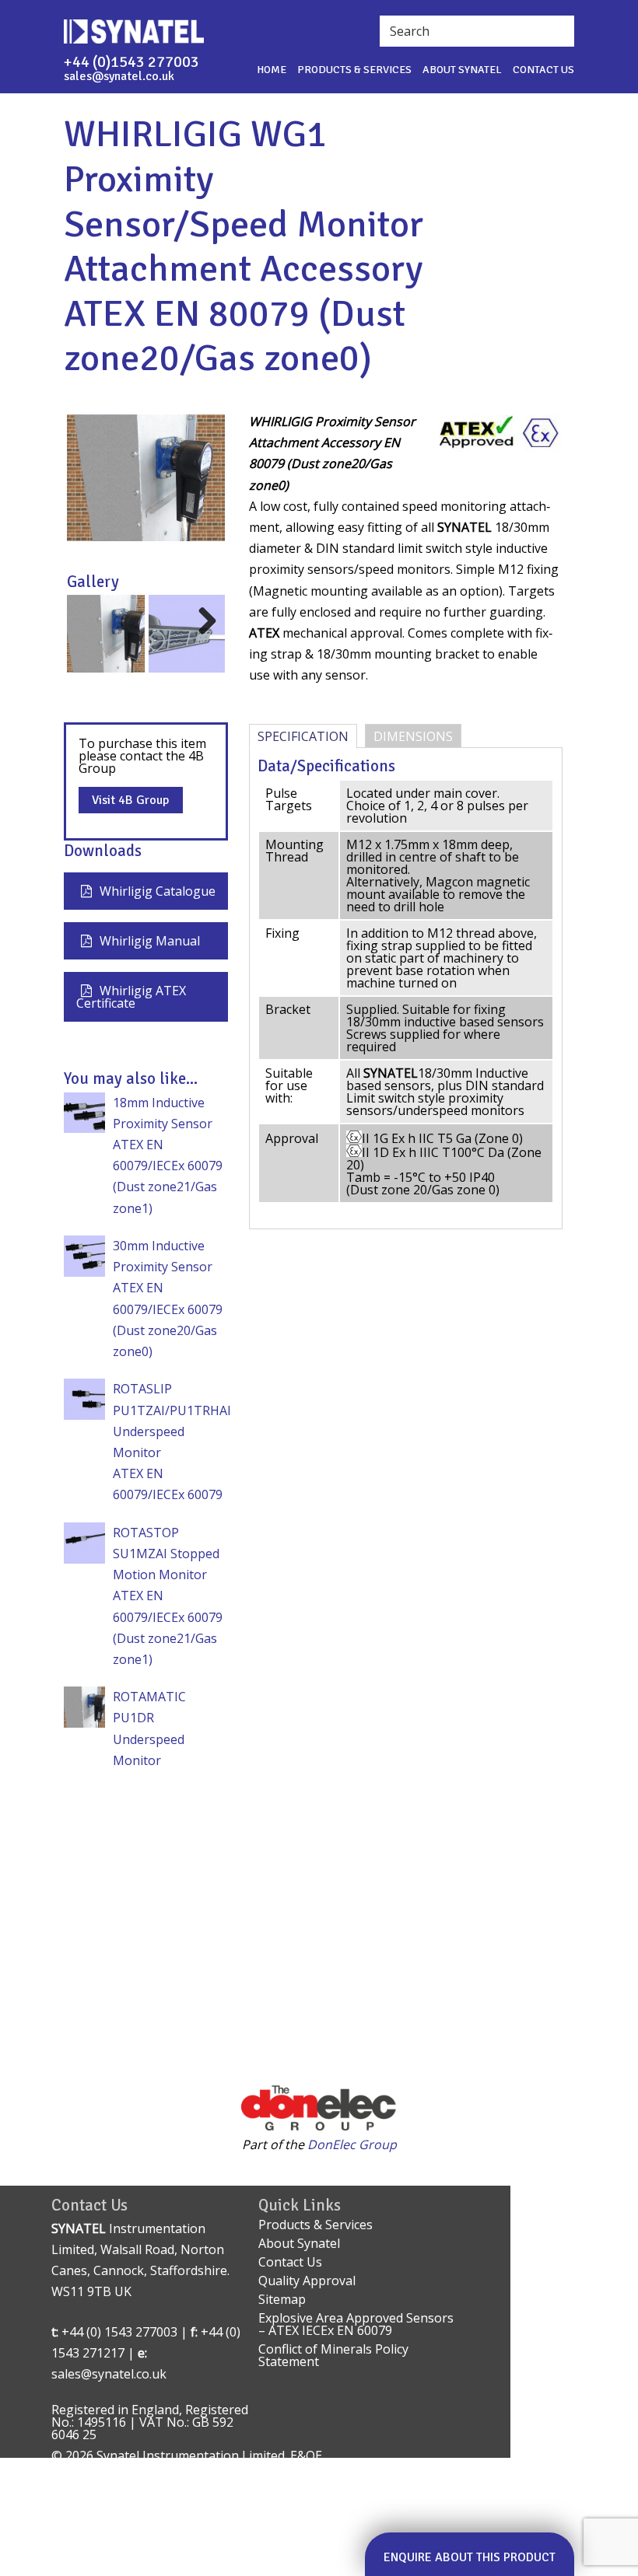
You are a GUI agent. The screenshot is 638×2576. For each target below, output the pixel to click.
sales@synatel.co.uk (119, 76)
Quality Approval (307, 2281)
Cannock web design (111, 2468)
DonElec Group (352, 2144)
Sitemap (282, 2299)
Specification (303, 736)
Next (203, 636)
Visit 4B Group (130, 800)
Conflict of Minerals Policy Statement (333, 2355)
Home (272, 70)
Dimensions (413, 736)
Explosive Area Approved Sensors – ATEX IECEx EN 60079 (356, 2324)
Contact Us (543, 70)
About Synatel (462, 70)
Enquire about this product (470, 2557)
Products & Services (354, 70)
